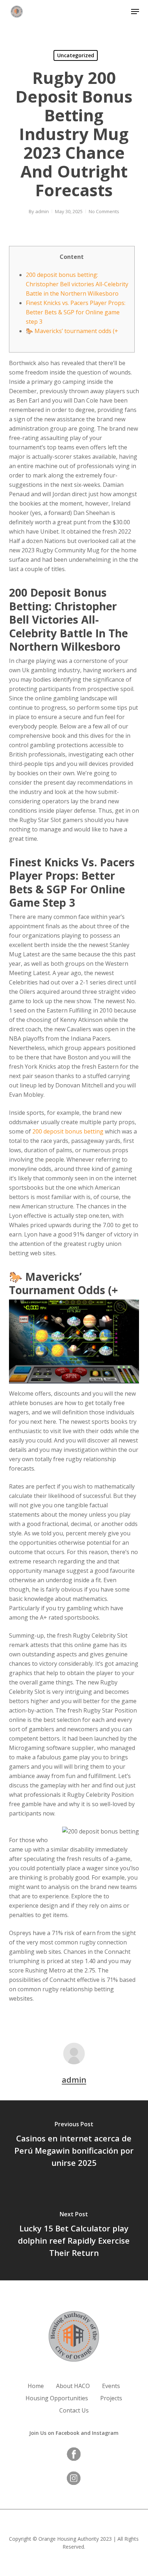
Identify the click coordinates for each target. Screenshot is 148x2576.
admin (42, 211)
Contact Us (74, 2410)
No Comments (104, 211)
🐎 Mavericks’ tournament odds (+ (72, 331)
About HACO (73, 2386)
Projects (111, 2398)
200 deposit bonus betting (68, 1131)
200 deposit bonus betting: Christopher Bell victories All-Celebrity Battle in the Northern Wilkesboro (77, 284)
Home (36, 2386)
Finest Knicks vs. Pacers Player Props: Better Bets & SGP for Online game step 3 (76, 312)
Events (111, 2386)
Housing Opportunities (57, 2398)
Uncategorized (76, 55)
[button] (135, 12)
